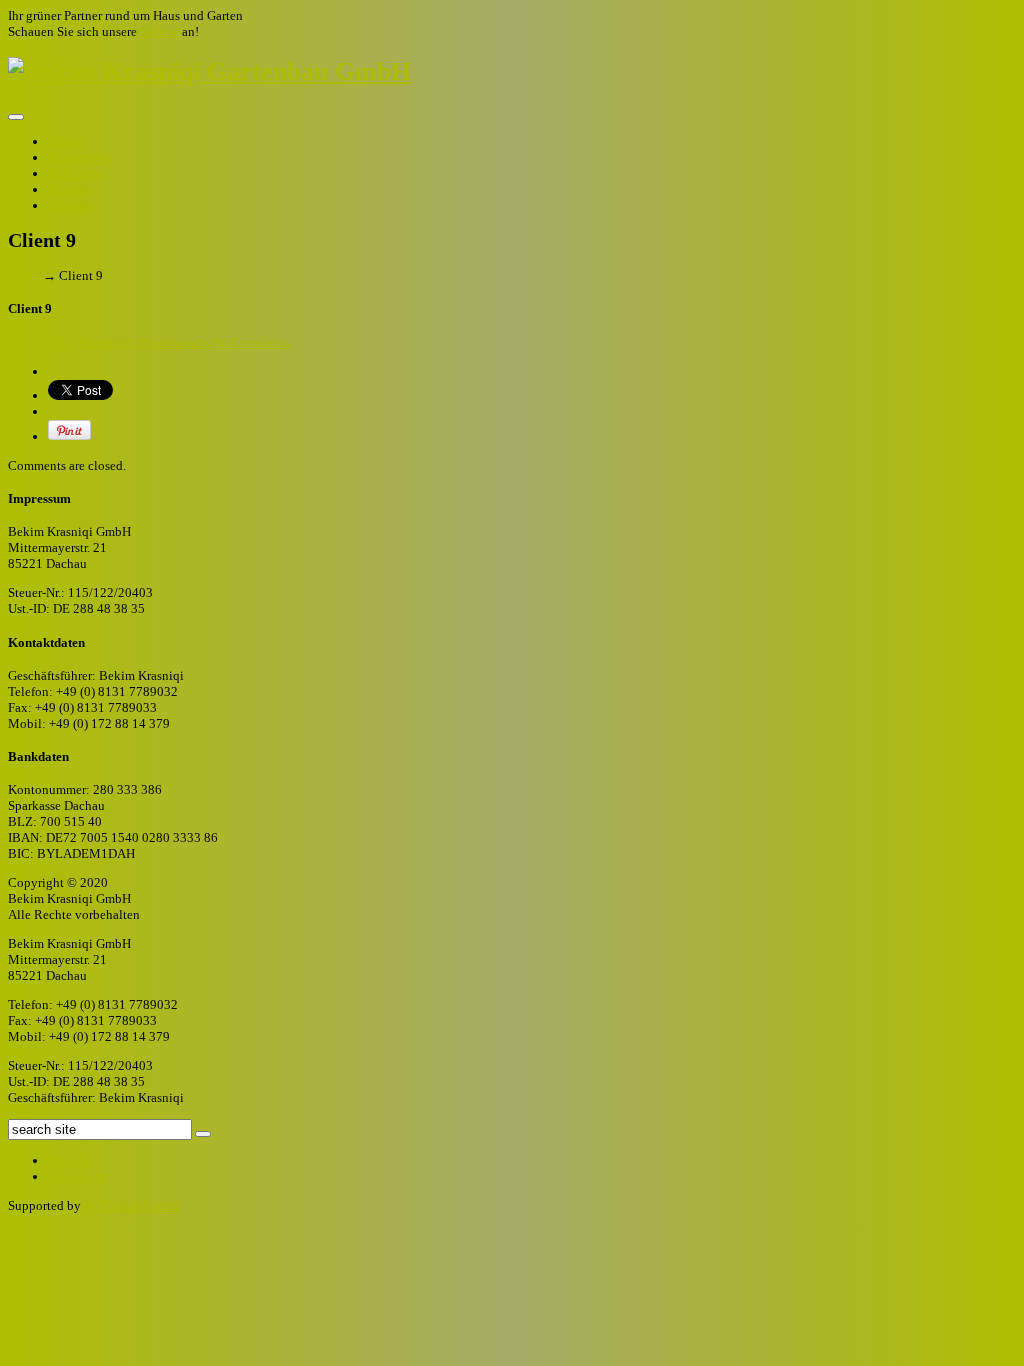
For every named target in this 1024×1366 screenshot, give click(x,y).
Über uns (73, 173)
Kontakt (70, 205)
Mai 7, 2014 (41, 342)
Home (65, 141)
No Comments (251, 342)
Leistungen (79, 157)
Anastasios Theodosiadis (143, 342)
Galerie (159, 31)
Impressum (77, 1176)
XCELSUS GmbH (131, 1205)
